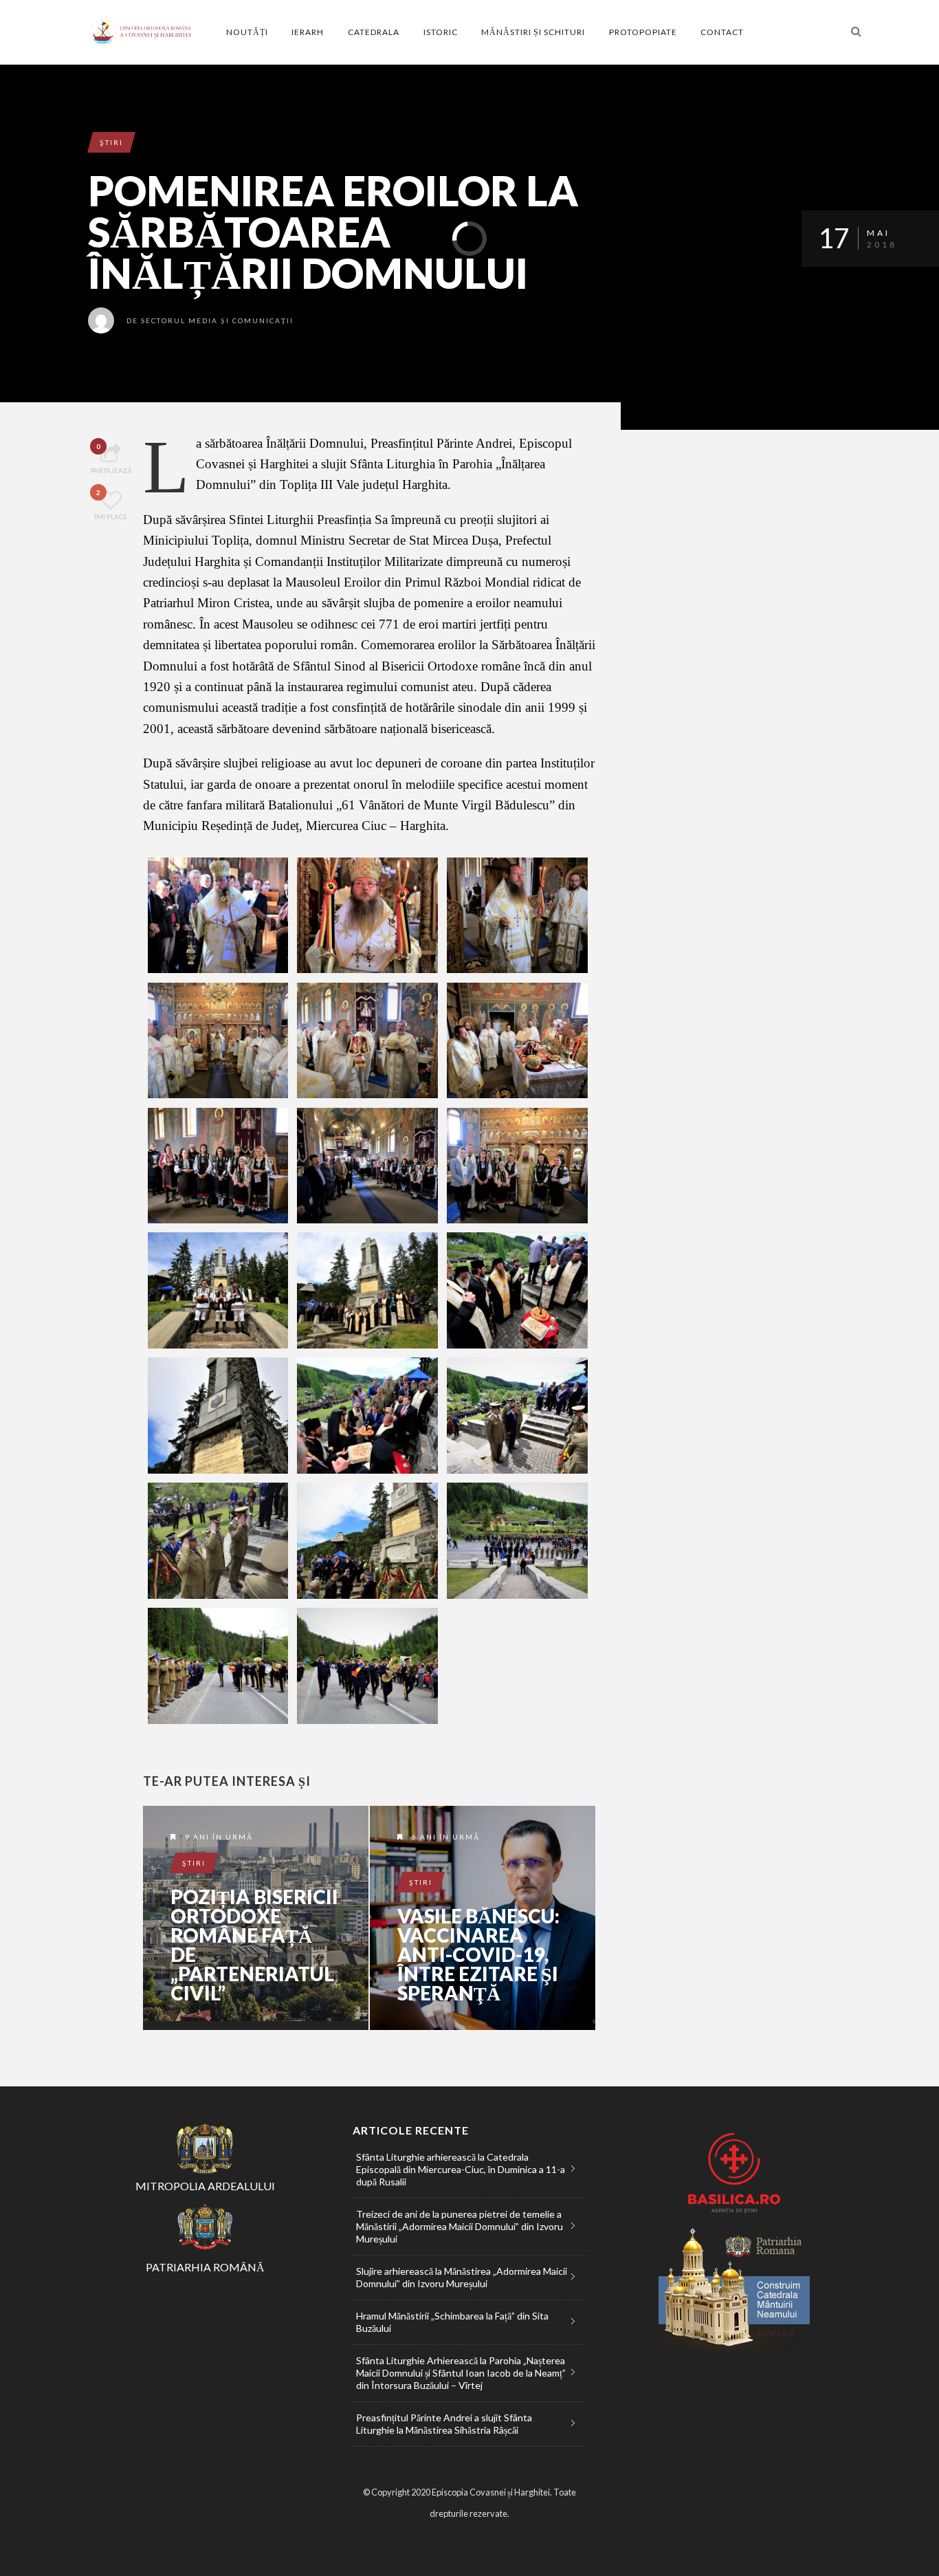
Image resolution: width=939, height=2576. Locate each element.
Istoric (441, 32)
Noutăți (247, 32)
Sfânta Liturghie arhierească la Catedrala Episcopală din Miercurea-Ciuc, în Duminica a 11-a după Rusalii (461, 2169)
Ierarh (308, 32)
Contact (722, 32)
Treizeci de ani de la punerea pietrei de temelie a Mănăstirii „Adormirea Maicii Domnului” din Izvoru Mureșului (460, 2226)
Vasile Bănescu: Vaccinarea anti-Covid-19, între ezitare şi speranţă (478, 1954)
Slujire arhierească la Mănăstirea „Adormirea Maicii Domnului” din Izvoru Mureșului (462, 2277)
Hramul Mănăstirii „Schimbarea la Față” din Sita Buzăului (452, 2322)
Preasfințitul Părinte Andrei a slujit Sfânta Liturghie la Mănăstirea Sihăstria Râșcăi (444, 2424)
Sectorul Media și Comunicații (217, 320)
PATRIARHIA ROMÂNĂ (205, 2267)
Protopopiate (643, 32)
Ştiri (111, 142)
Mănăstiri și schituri (533, 32)
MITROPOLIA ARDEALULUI (205, 2186)
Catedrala (374, 32)
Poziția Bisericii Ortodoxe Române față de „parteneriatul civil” (254, 1945)
